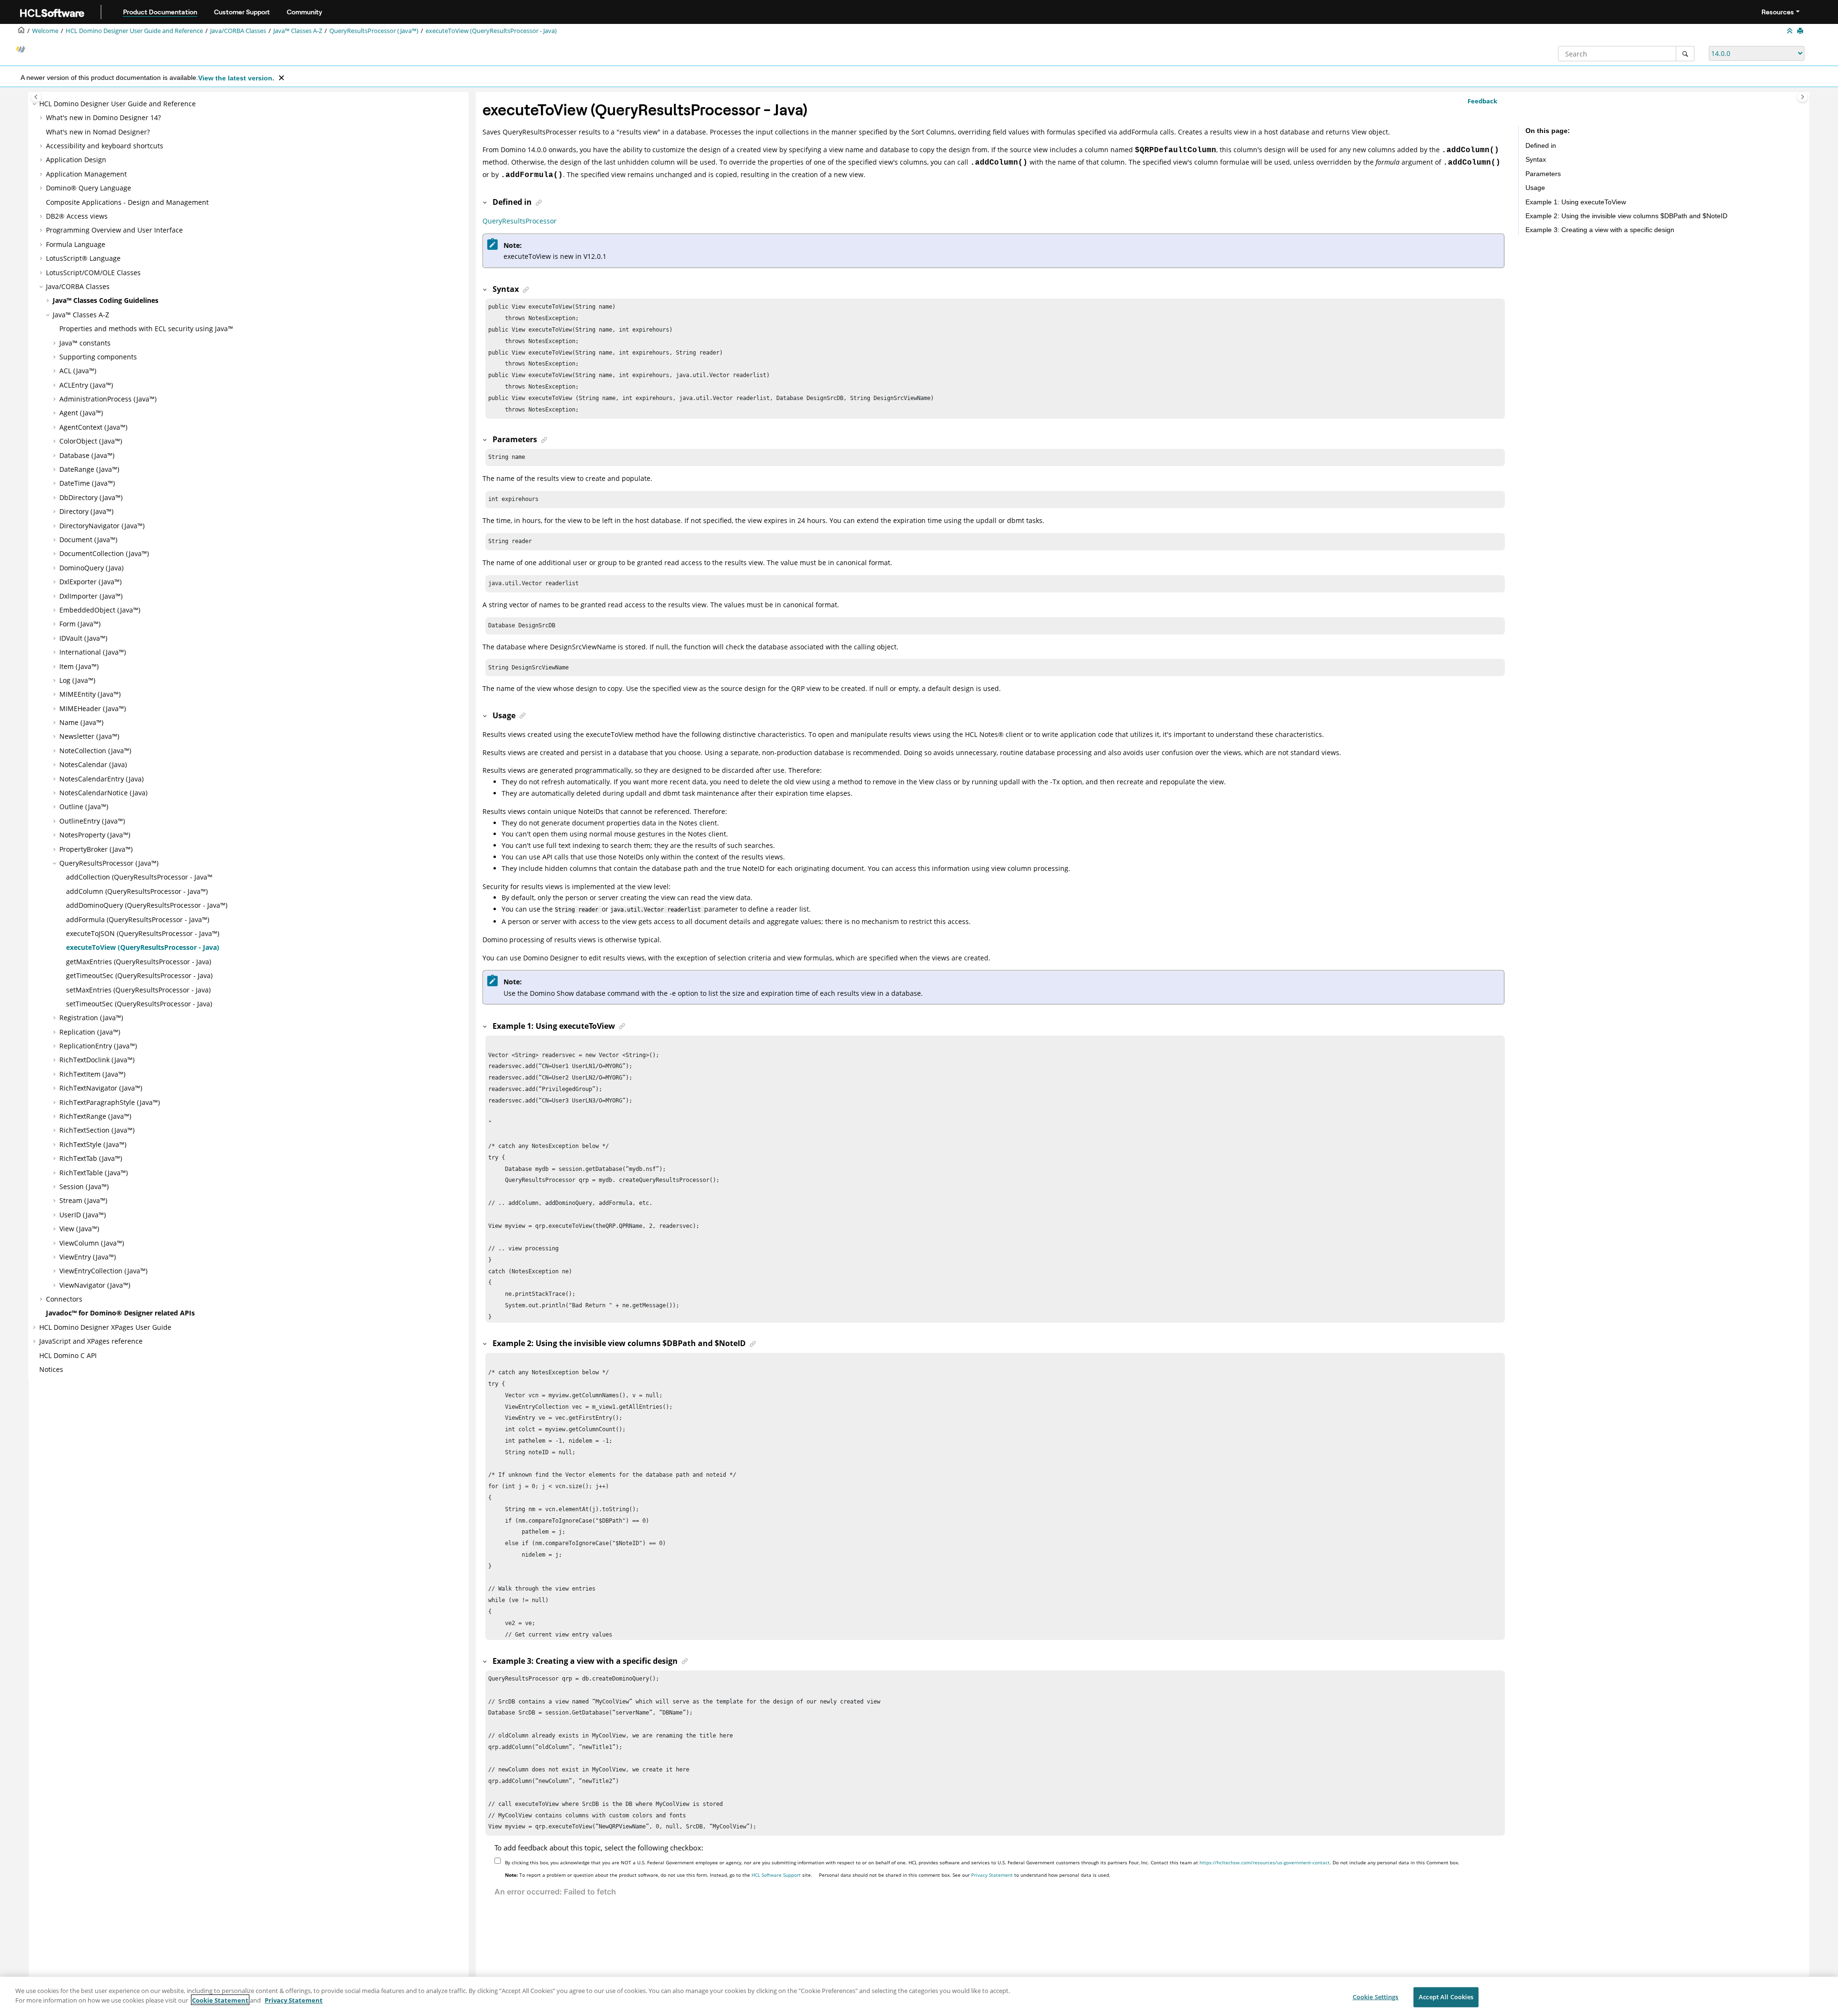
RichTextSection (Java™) (97, 1130)
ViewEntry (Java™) (88, 1257)
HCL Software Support (776, 1875)
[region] (919, 1996)
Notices (51, 1369)
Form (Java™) (80, 624)
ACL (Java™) (78, 371)
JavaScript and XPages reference (91, 1341)
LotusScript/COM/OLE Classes (93, 273)
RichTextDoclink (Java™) (97, 1060)
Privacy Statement (992, 1875)
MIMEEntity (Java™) (90, 694)
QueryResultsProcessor (520, 221)
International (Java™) (93, 652)
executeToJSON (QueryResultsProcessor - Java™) (143, 933)
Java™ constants (85, 343)
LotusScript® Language (83, 258)
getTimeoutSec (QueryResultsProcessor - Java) (139, 975)
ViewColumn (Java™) (92, 1243)
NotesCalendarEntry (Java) (101, 779)
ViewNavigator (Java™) (95, 1285)
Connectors (64, 1299)
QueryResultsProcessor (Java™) (374, 31)
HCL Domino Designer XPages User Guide (105, 1327)
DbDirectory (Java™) (91, 497)
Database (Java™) (87, 455)
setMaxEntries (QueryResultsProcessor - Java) (138, 990)
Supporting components (98, 357)
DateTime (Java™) (87, 483)
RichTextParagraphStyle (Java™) (110, 1102)
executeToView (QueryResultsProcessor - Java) (491, 31)
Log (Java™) (77, 680)
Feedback (1482, 101)
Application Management (86, 174)
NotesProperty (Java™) (95, 835)
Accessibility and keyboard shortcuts (105, 146)
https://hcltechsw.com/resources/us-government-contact (1265, 1862)
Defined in (1541, 145)
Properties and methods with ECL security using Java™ (146, 329)
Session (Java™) (84, 1186)
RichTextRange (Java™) (95, 1116)
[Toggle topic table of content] (1802, 97)
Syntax (1536, 159)
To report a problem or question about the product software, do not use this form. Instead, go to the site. (659, 1875)
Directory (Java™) (86, 511)
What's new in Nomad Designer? (98, 132)
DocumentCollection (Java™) (104, 553)
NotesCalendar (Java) (93, 764)
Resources (1778, 12)
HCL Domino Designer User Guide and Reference (134, 31)
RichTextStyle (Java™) (93, 1144)
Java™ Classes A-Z (298, 31)
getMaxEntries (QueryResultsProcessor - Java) (139, 962)
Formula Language (76, 244)
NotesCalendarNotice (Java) (103, 793)
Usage (1535, 188)
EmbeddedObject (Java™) (100, 610)
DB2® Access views (77, 216)
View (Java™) (79, 1229)
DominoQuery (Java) (91, 568)
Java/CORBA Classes (238, 31)
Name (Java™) (81, 722)
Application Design (76, 160)
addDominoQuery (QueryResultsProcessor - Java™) (147, 905)
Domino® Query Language (89, 188)
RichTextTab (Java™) (91, 1158)
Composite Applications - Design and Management (127, 202)
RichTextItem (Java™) (92, 1074)
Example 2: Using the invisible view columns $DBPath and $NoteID (1626, 216)
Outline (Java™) (84, 807)
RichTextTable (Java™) (94, 1173)
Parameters (1543, 174)
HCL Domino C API (68, 1355)
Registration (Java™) (91, 1018)
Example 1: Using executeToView (1576, 202)
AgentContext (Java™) (93, 427)
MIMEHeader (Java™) (93, 708)
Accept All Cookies (1446, 1997)
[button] (35, 104)
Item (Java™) (79, 666)
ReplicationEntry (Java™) (98, 1046)
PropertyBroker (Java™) (96, 849)
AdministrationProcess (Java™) (108, 399)
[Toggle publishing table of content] (36, 97)
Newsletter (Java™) (89, 736)
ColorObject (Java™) (91, 441)
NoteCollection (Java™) (95, 751)
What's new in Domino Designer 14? (103, 117)
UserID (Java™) (83, 1215)
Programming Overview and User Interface (114, 230)
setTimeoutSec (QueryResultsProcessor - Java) (139, 1004)
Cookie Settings (1376, 1997)
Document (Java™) (88, 540)
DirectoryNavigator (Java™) (102, 526)
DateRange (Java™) (89, 469)
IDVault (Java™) (83, 638)
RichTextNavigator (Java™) (101, 1088)
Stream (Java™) (83, 1200)
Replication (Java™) (90, 1032)
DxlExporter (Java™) (90, 582)
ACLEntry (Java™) (86, 385)
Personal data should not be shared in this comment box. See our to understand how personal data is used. (965, 1875)
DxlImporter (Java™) (91, 596)
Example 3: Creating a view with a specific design (1600, 230)
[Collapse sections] (1791, 31)
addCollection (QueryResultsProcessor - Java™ (139, 877)
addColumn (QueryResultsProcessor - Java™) (137, 891)
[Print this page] (1801, 31)
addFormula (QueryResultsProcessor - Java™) (138, 919)
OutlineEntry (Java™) (92, 821)
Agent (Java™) (81, 413)
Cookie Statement (220, 2000)
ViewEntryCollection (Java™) (103, 1271)
